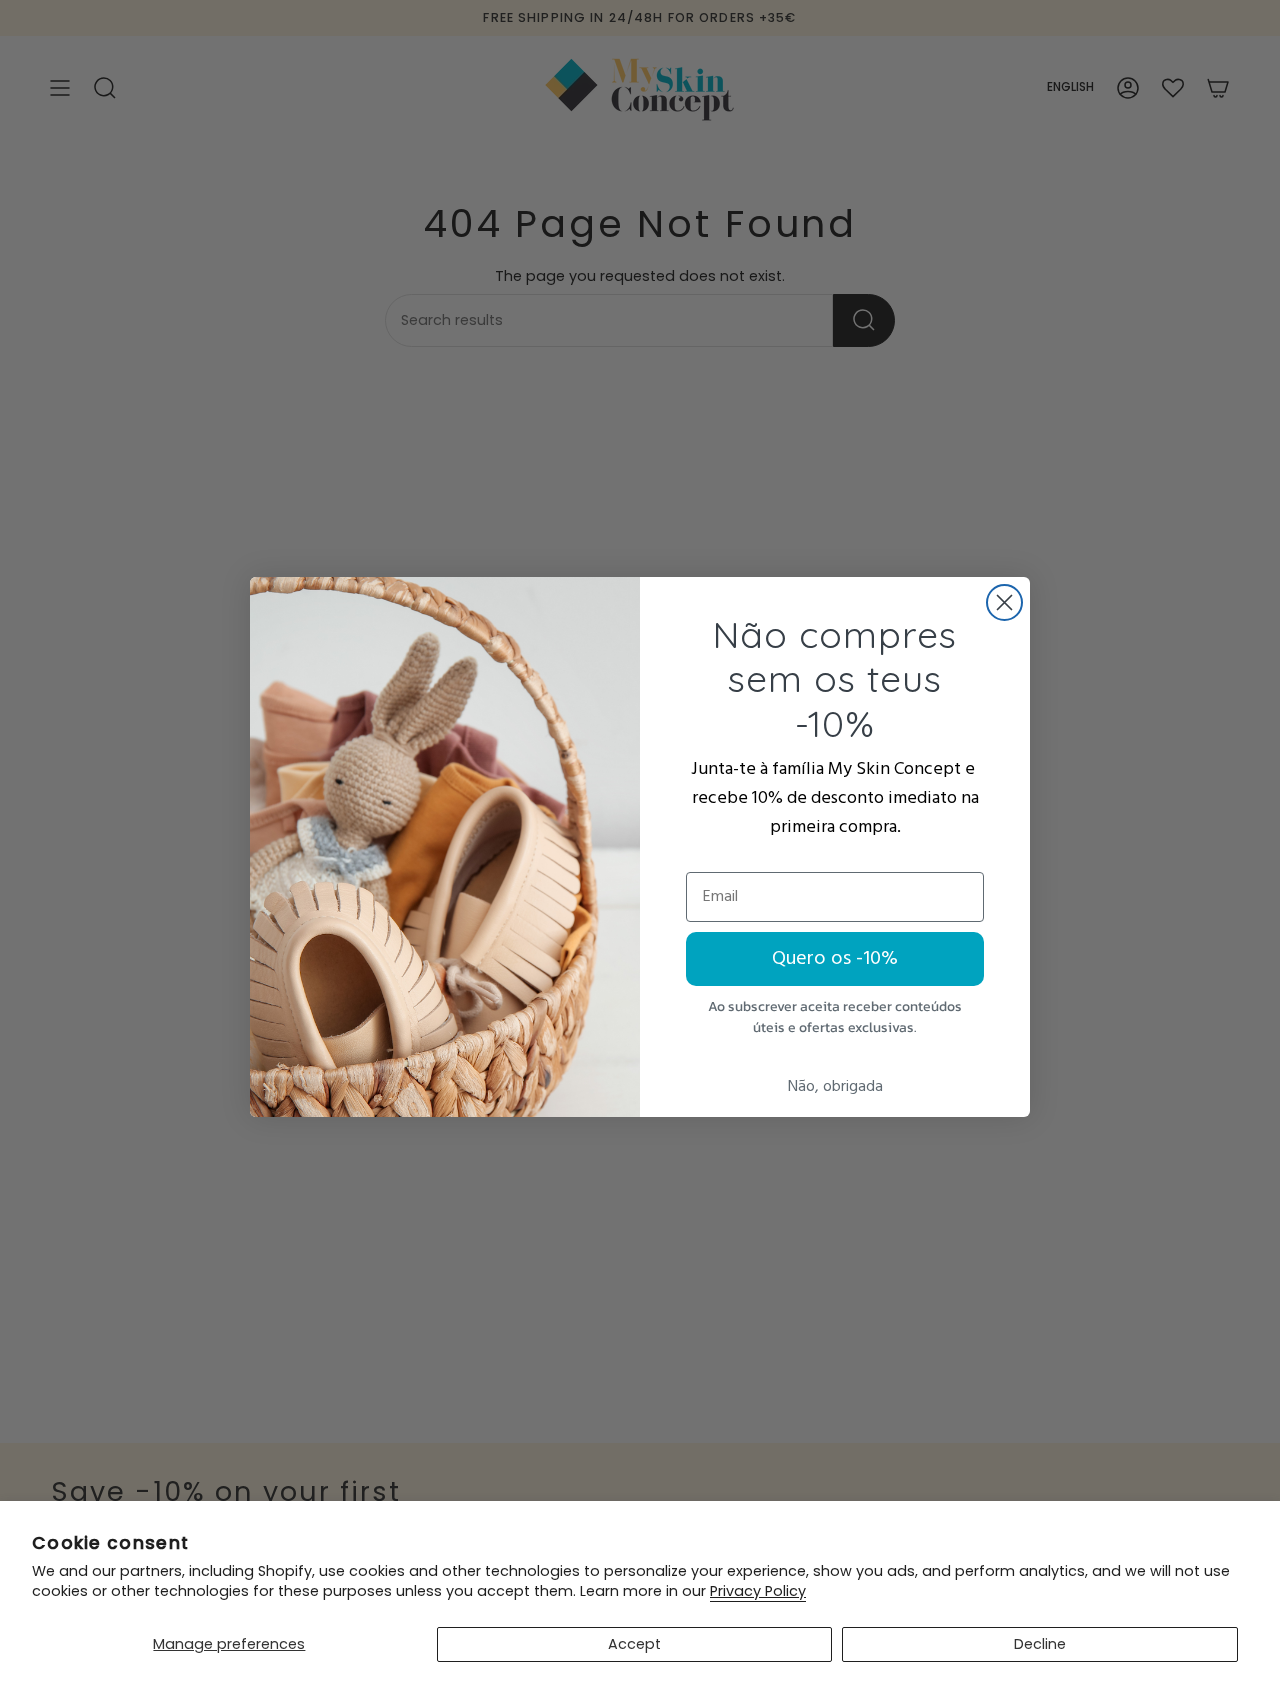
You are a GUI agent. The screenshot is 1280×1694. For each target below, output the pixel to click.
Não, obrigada (835, 1087)
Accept (634, 1644)
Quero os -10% (835, 959)
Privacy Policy (758, 1591)
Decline (1040, 1644)
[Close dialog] (1004, 602)
